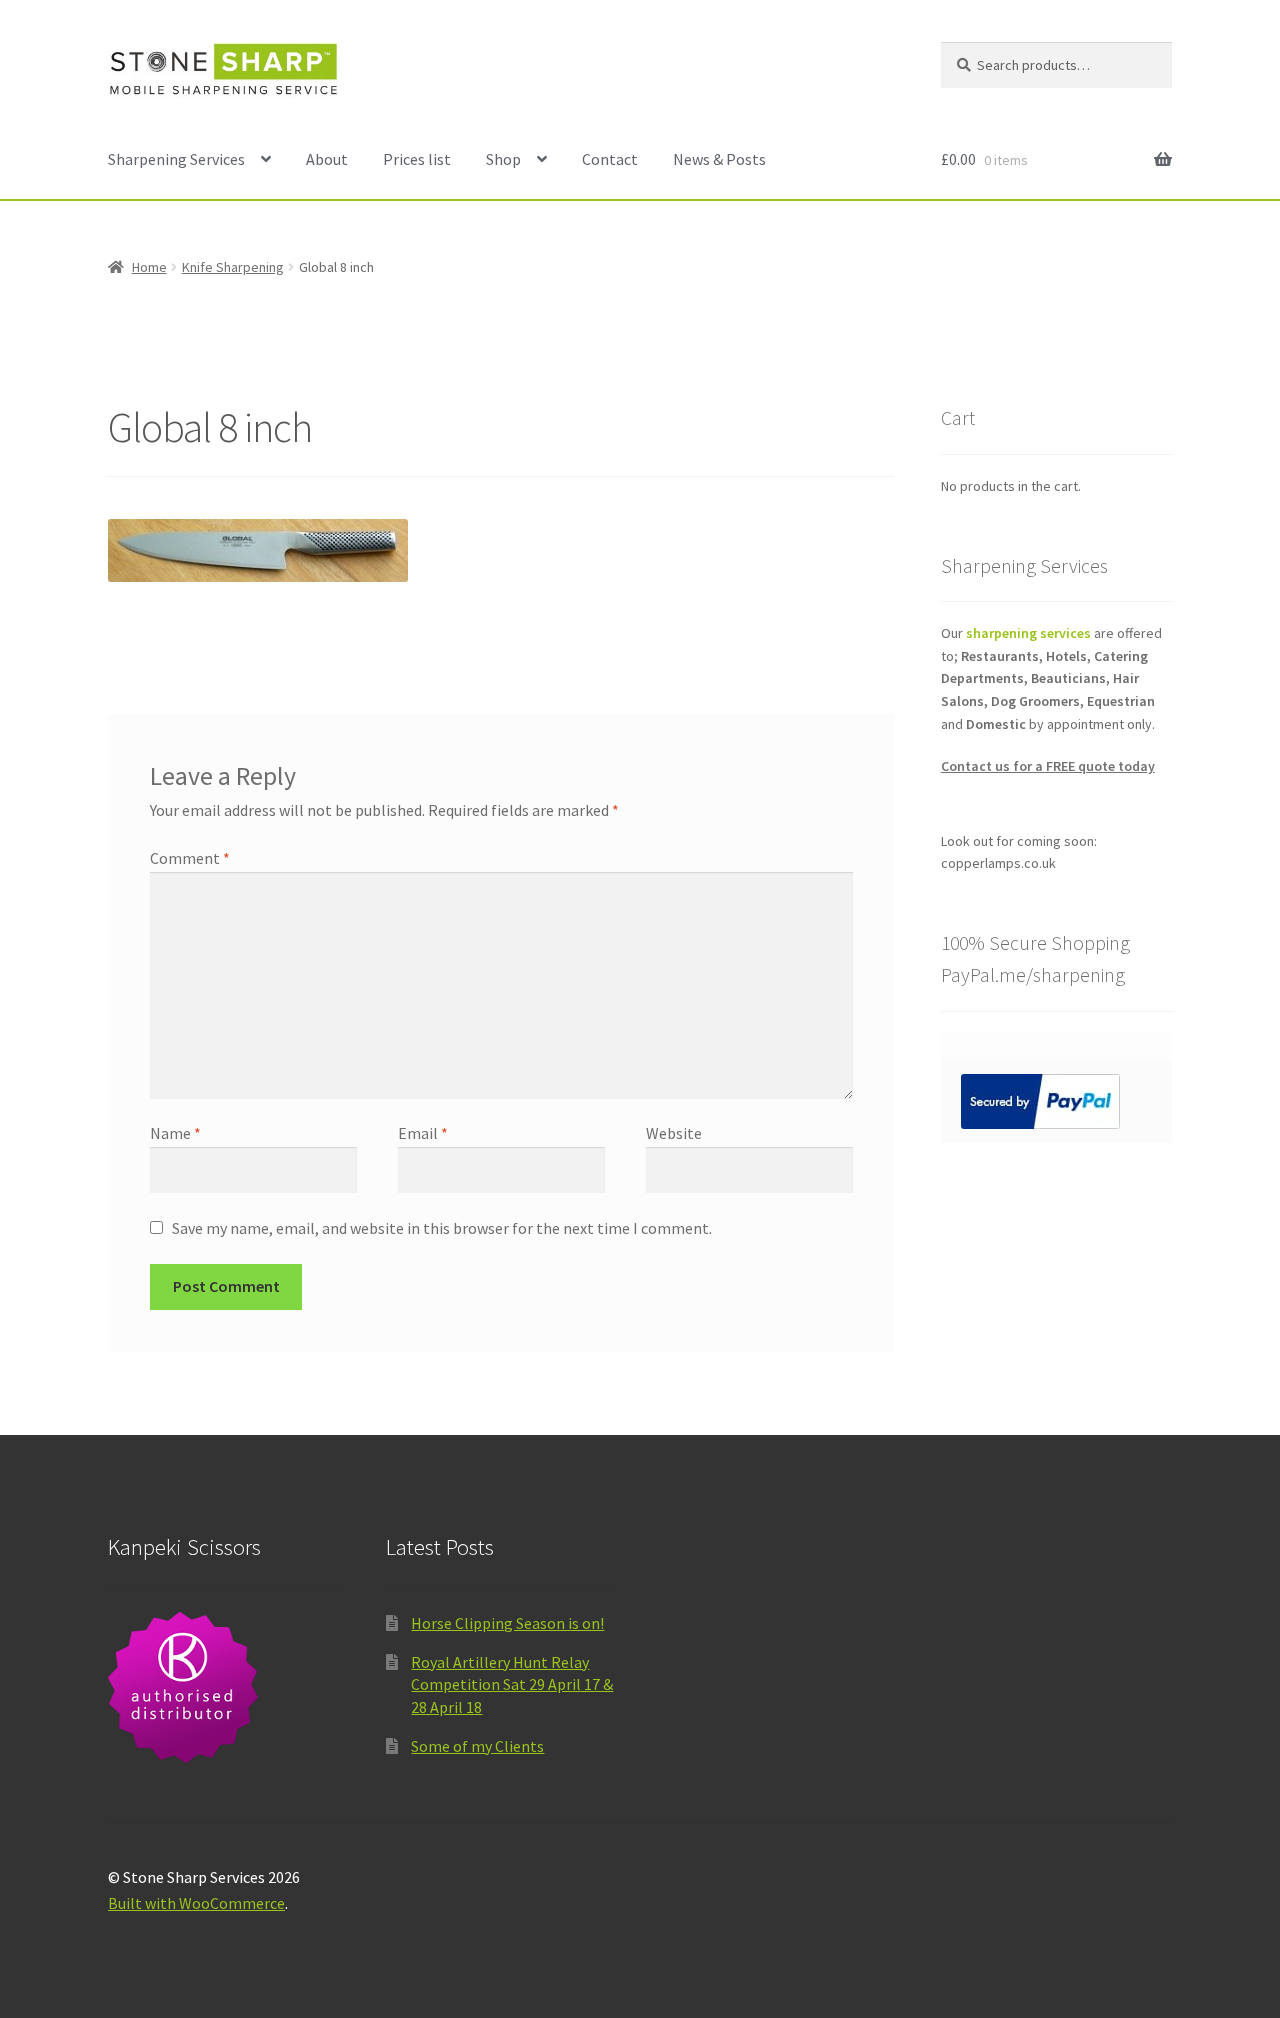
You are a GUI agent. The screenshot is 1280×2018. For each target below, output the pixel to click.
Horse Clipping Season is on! (507, 1623)
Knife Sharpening (233, 267)
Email (423, 1133)
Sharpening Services (176, 159)
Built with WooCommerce (196, 1903)
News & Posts (719, 159)
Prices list (417, 159)
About (327, 159)
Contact (610, 159)
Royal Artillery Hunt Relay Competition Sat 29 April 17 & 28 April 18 (512, 1684)
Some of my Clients (477, 1746)
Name (175, 1133)
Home (149, 267)
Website (674, 1133)
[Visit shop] (223, 1687)
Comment (190, 858)
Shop (503, 159)
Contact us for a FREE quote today (1048, 766)
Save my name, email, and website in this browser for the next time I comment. (442, 1228)
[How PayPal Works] (1057, 1101)
